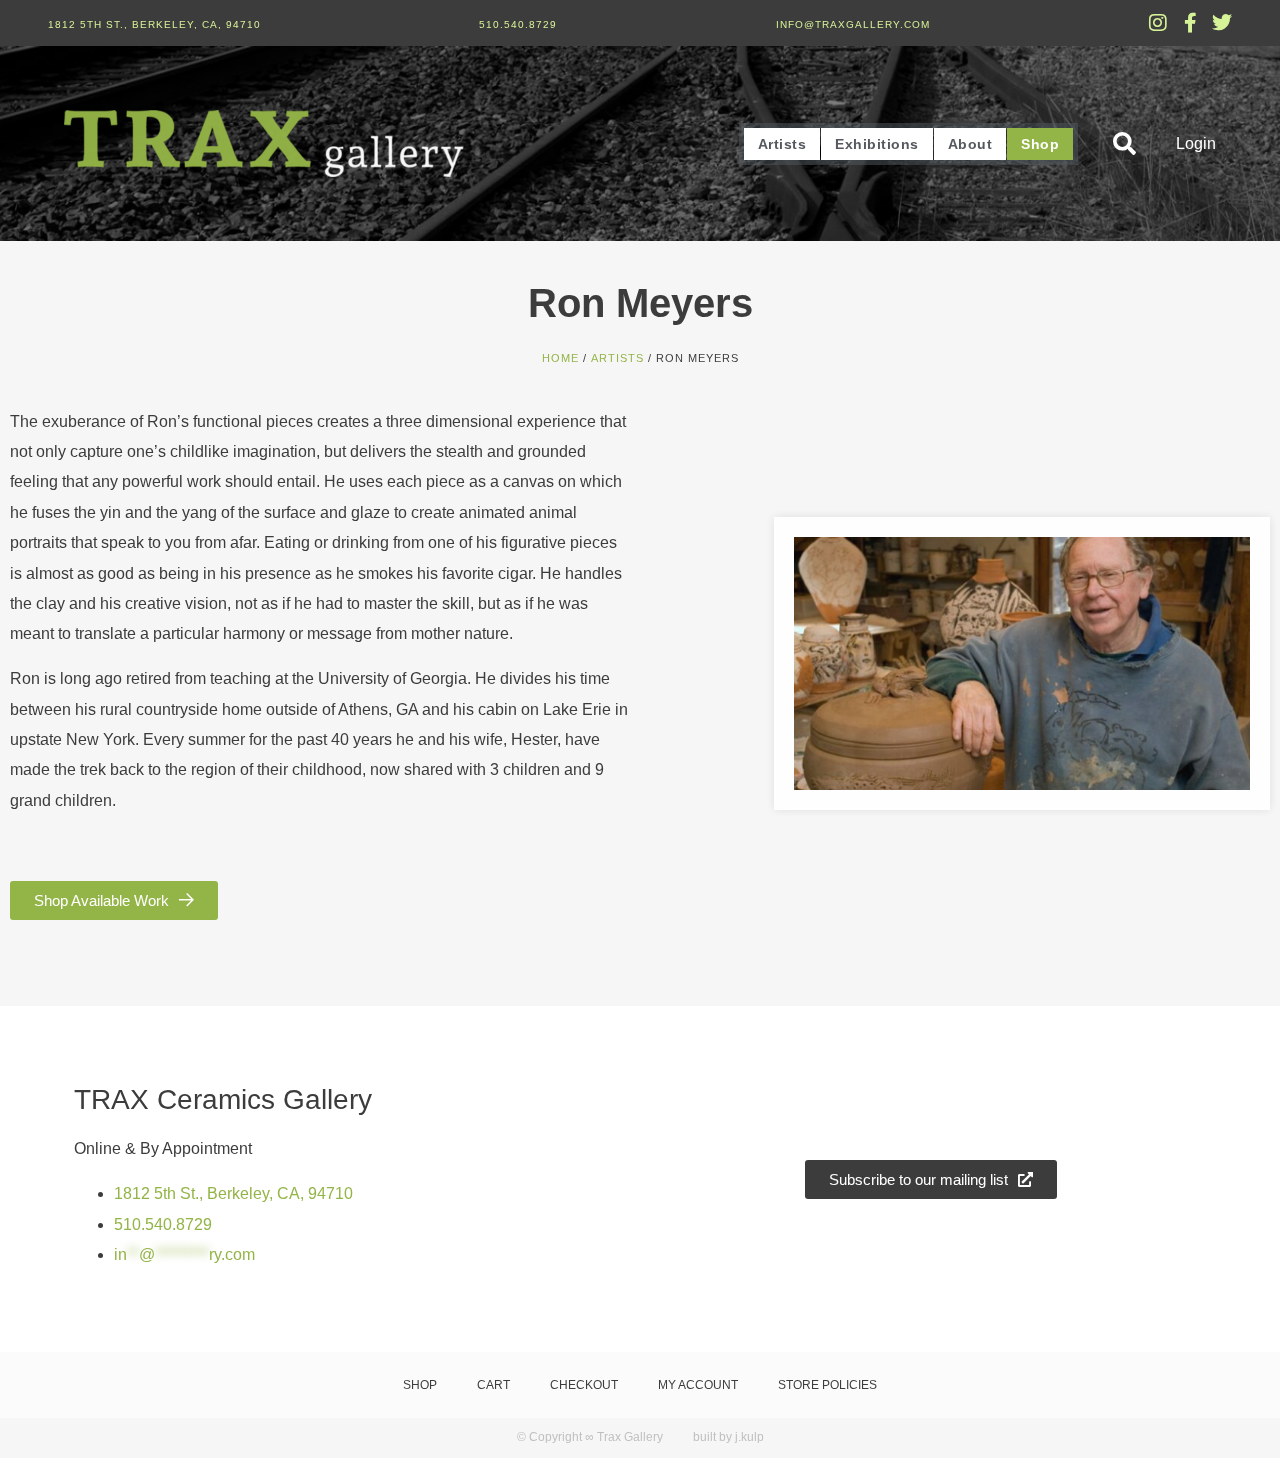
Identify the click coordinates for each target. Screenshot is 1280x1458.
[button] (1124, 143)
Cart (493, 1385)
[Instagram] (1158, 23)
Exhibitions (877, 144)
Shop (1040, 144)
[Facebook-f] (1190, 23)
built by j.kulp (728, 1437)
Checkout (584, 1385)
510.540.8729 (518, 24)
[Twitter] (1222, 23)
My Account (698, 1385)
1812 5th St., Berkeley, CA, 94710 (154, 24)
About (970, 144)
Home (560, 358)
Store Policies (827, 1385)
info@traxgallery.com (853, 24)
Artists (782, 144)
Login (1196, 143)
